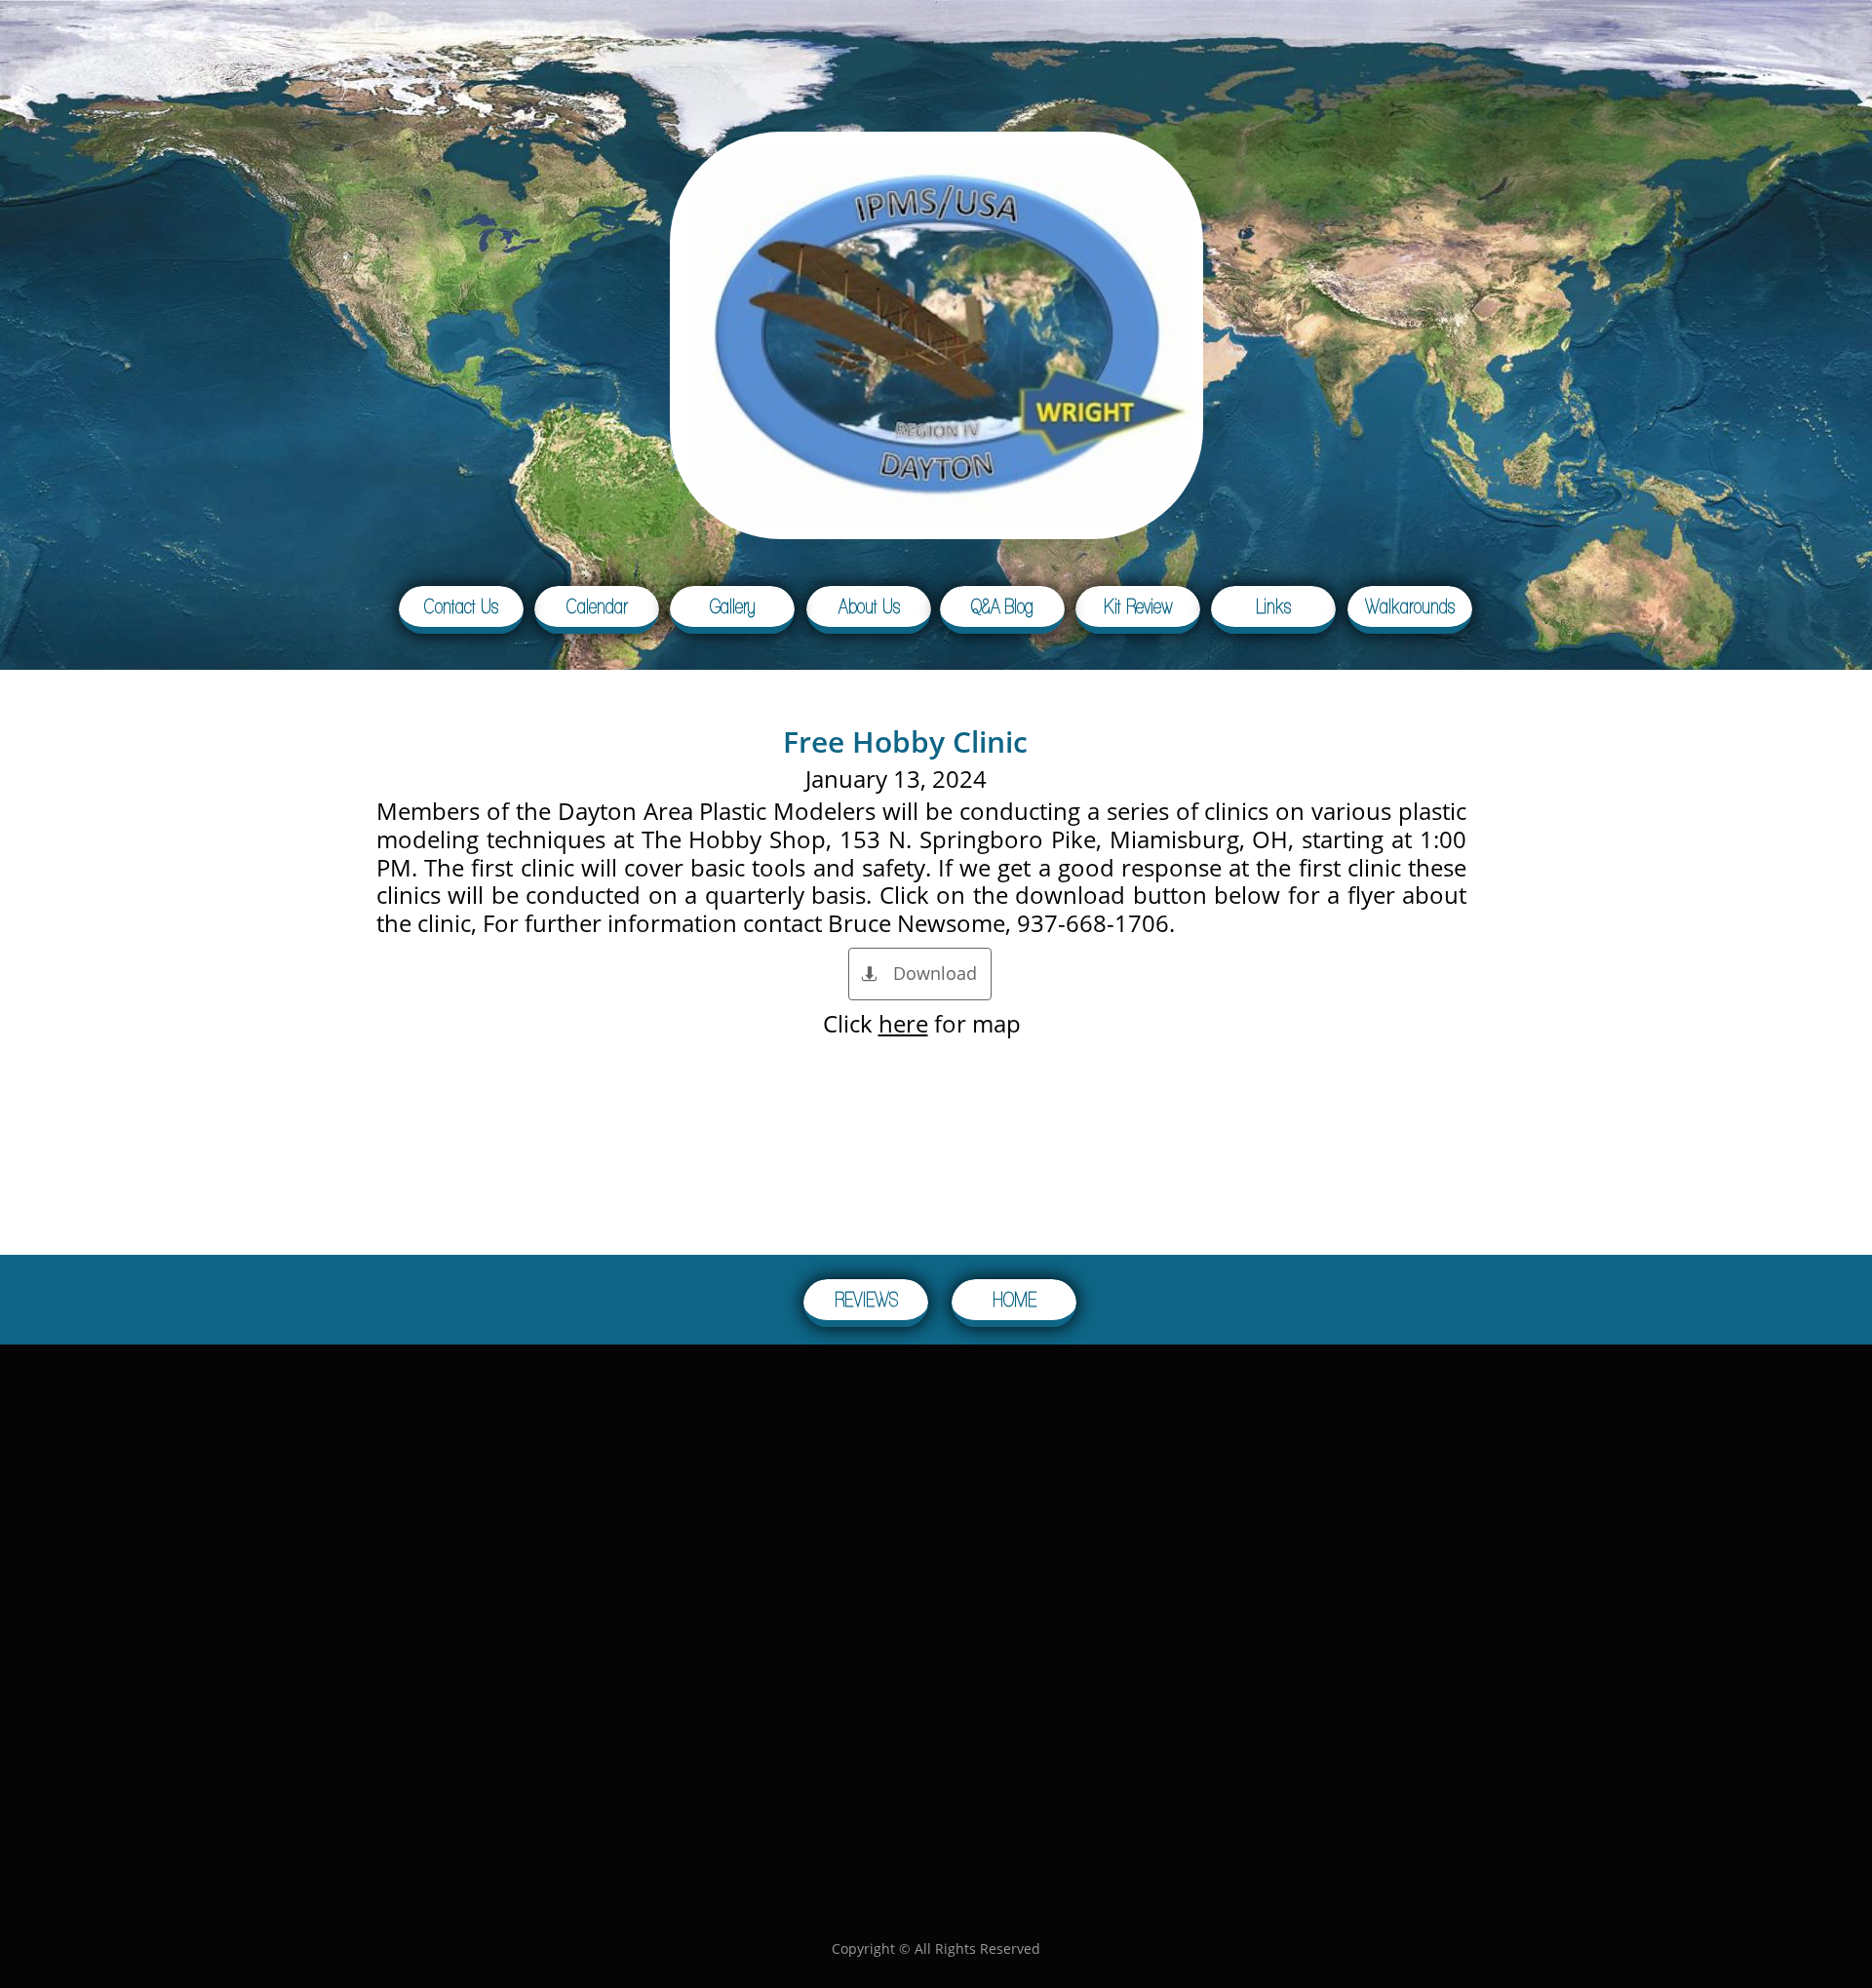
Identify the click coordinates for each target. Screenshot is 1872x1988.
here (903, 1023)
